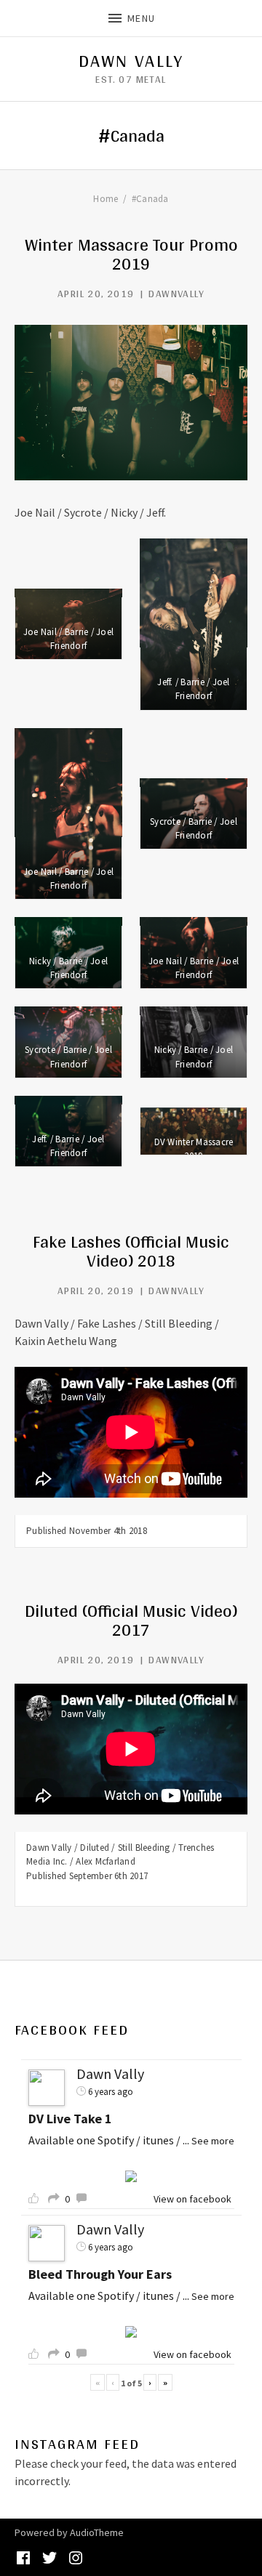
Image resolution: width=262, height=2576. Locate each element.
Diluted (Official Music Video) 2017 (131, 1620)
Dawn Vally (131, 61)
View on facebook (192, 2199)
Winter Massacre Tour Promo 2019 (131, 254)
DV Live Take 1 (70, 2119)
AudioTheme (97, 2532)
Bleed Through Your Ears (100, 2274)
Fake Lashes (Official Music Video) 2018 (131, 1251)
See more (213, 2141)
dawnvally (176, 294)
